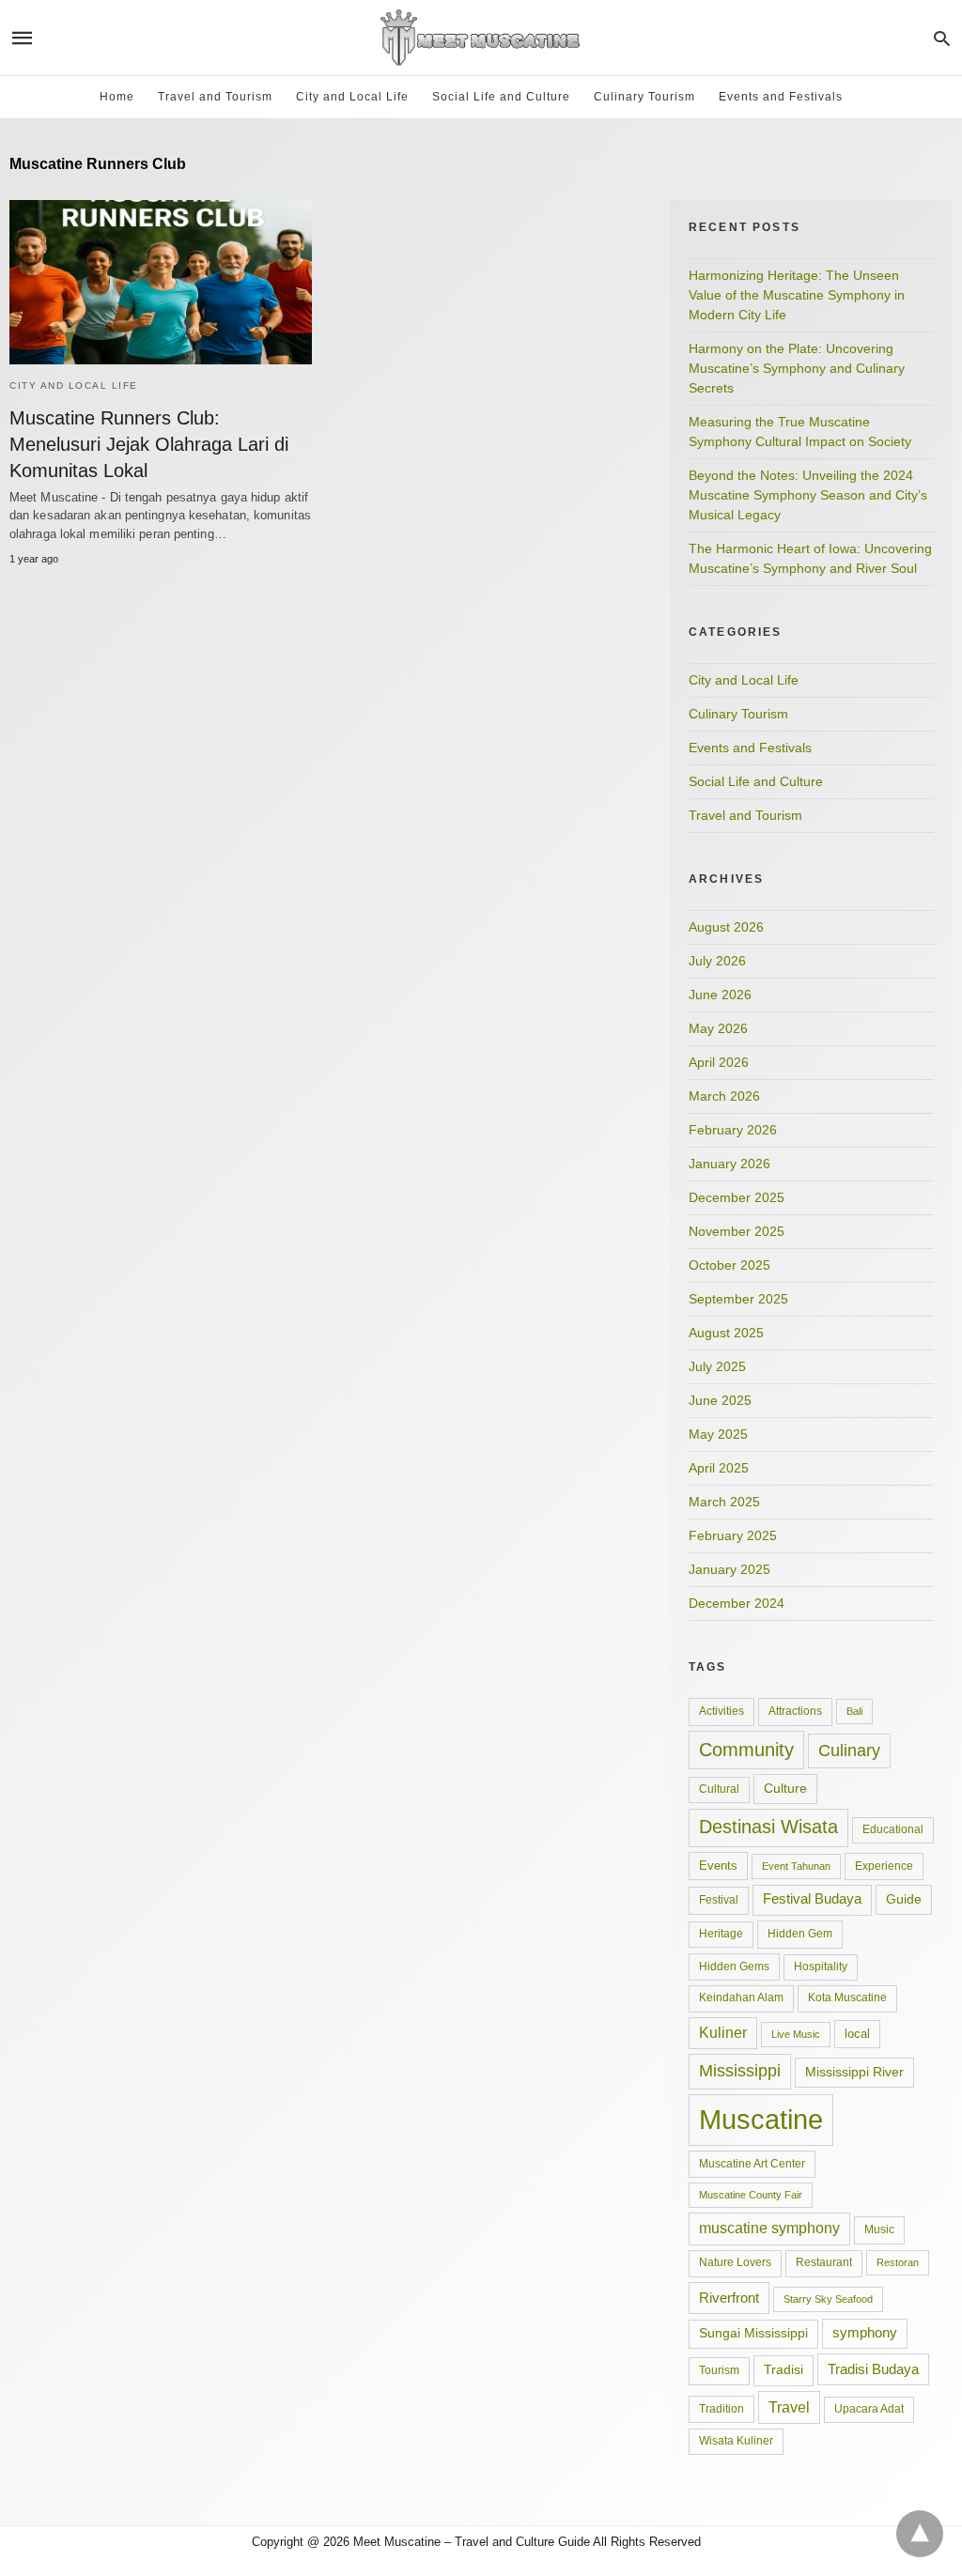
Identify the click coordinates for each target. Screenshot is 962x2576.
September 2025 (738, 1299)
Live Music (796, 2034)
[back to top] (920, 2534)
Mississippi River (854, 2072)
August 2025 (726, 1333)
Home (117, 97)
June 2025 (720, 1400)
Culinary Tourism (644, 97)
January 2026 (729, 1164)
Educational (893, 1829)
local (857, 2034)
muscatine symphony (769, 2228)
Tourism (719, 2370)
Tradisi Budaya (873, 2369)
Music (879, 2229)
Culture (785, 1788)
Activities (721, 1711)
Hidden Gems (734, 1967)
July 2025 (717, 1366)
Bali (854, 1711)
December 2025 (737, 1197)
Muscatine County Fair (751, 2195)
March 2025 (724, 1502)
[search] (942, 38)
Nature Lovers (735, 2262)
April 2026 (719, 1062)
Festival (719, 1900)
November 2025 (737, 1231)
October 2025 (729, 1265)
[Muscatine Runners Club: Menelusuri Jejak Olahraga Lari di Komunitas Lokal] (161, 282)
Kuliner (723, 2033)
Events (718, 1866)
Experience (884, 1866)
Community (746, 1750)
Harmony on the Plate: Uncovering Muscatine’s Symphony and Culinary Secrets (797, 368)
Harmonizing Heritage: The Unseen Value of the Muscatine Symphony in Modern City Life (797, 295)
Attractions (795, 1711)
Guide (904, 1899)
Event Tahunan (796, 1866)
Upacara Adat (869, 2409)
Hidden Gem (800, 1934)
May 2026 (718, 1028)
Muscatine (761, 2119)
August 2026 (726, 927)
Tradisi (784, 2369)
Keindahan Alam (741, 1998)
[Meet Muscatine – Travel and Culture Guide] (480, 38)
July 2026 (717, 961)
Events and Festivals (781, 97)
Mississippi (740, 2071)
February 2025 (733, 1535)
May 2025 (718, 1434)
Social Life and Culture (501, 97)
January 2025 (729, 1569)
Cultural (719, 1789)
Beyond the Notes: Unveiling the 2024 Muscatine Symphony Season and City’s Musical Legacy (808, 495)
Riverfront (729, 2298)
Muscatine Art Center (752, 2164)
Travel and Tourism (215, 97)
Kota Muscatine (847, 1998)
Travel (789, 2407)
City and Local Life (352, 97)
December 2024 (737, 1603)
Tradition (721, 2409)
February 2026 (733, 1130)
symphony (865, 2333)
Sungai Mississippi (753, 2333)
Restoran (898, 2262)
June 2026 (720, 995)
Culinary (849, 1751)
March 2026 (724, 1096)
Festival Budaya (812, 1899)
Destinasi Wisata (768, 1827)
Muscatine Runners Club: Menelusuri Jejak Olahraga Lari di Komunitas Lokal (149, 444)
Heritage (721, 1934)
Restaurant (824, 2262)
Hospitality (821, 1967)
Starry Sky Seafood (828, 2299)
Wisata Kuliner (736, 2441)
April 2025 (719, 1468)
